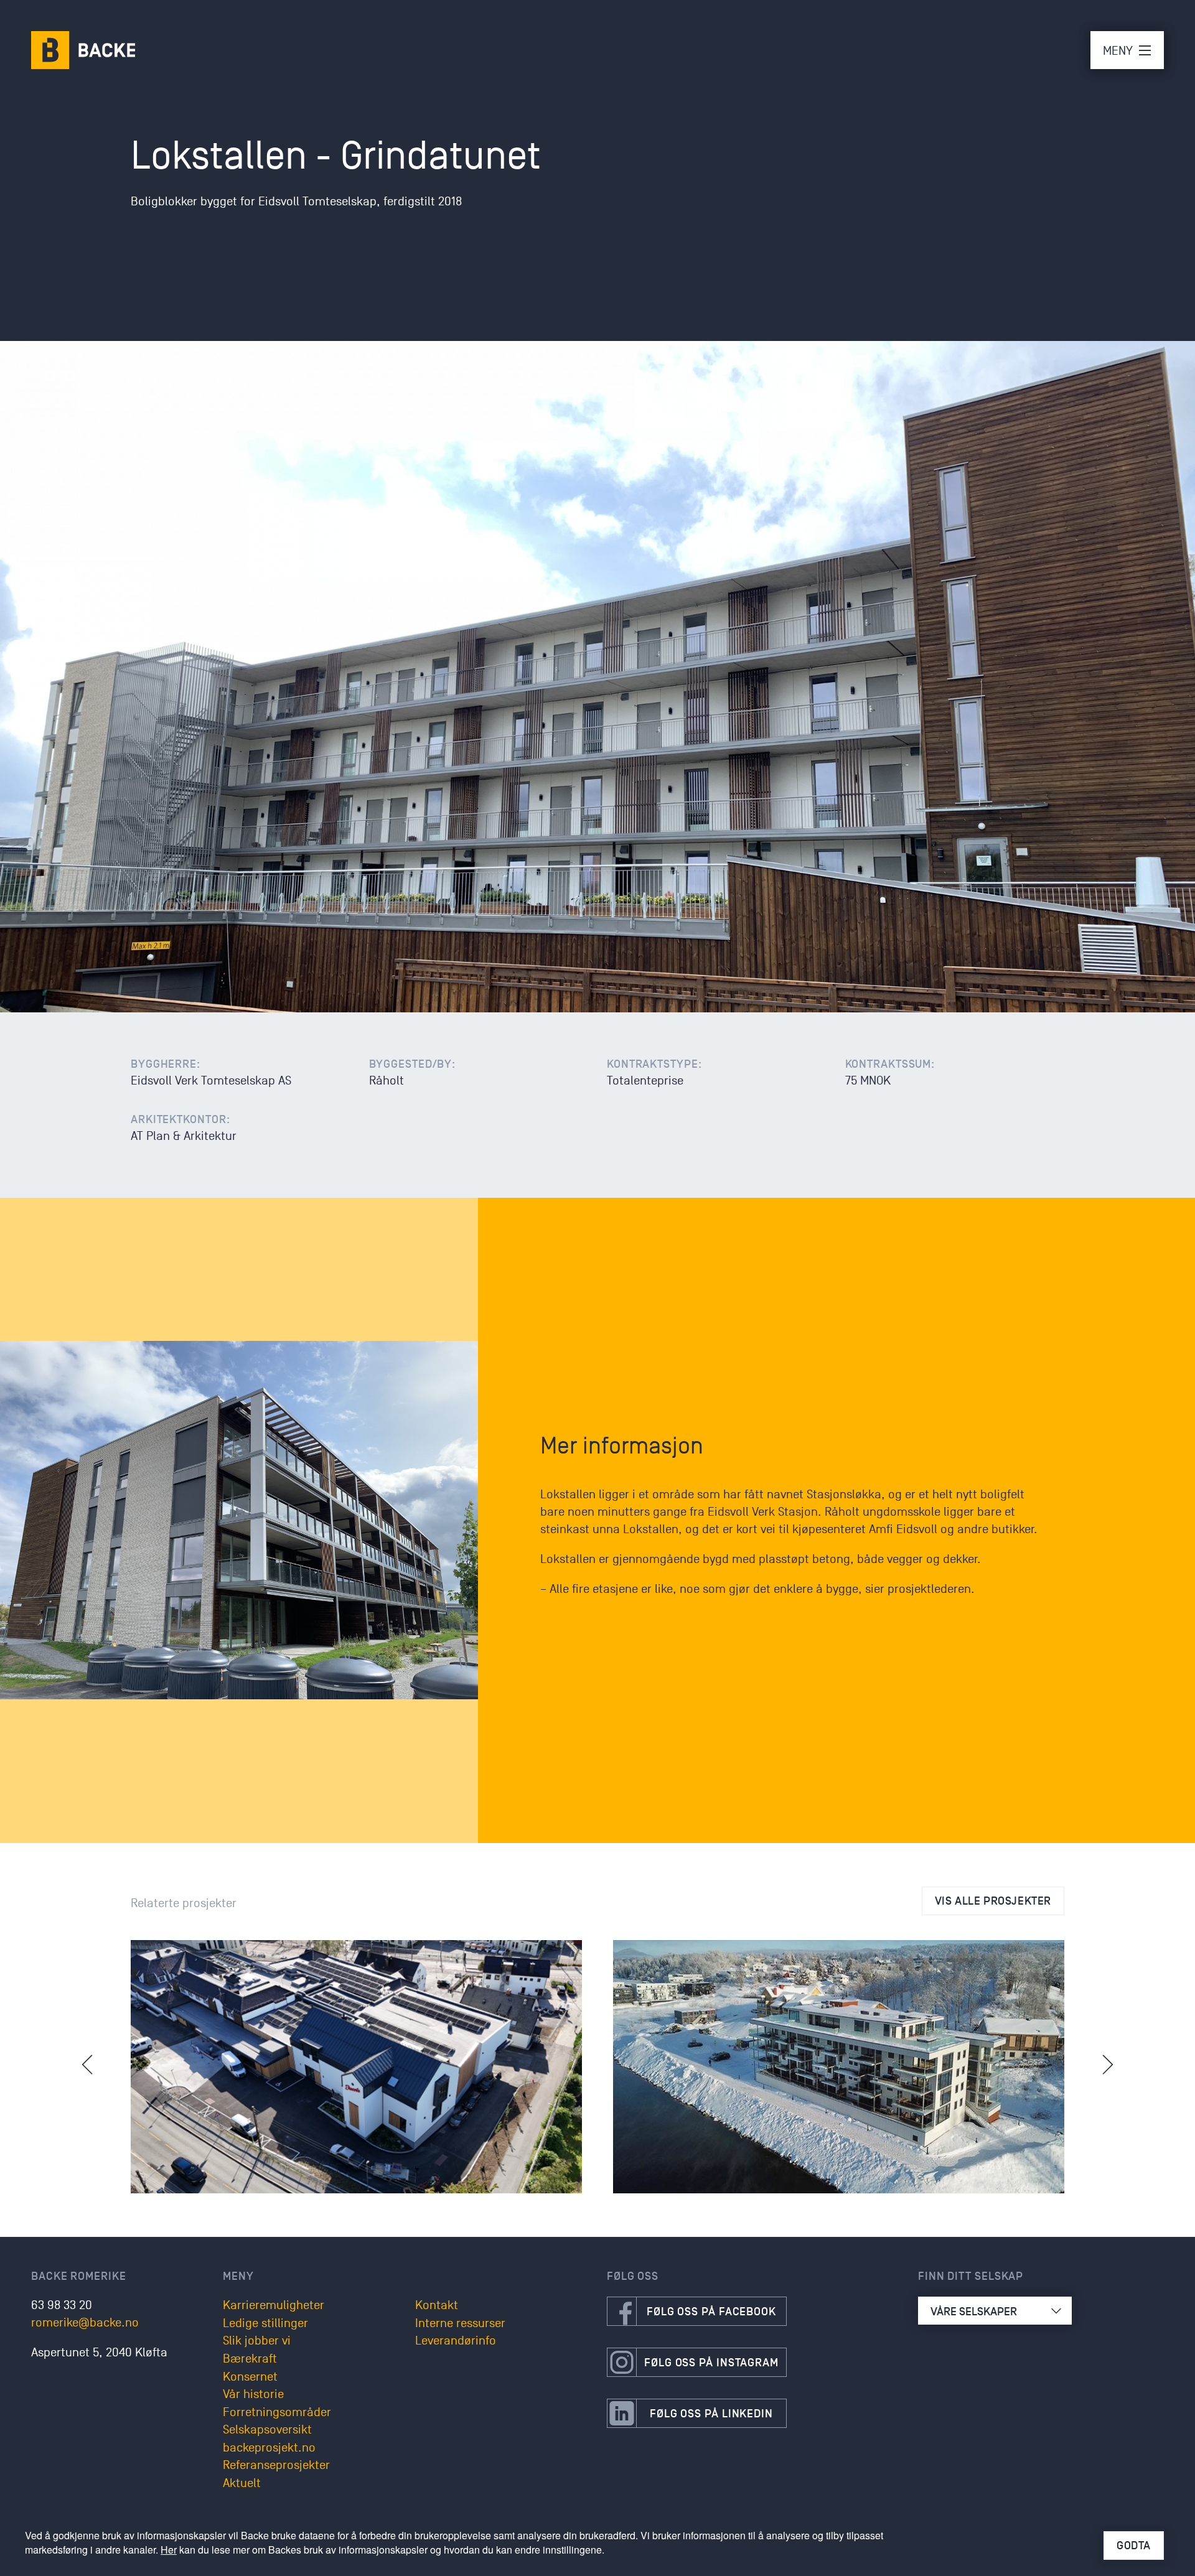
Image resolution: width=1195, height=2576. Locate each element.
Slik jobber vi (257, 2341)
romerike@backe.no (85, 2323)
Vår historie (253, 2394)
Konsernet (250, 2377)
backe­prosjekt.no (269, 2448)
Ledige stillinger (265, 2323)
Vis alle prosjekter (993, 1901)
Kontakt (437, 2305)
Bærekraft (250, 2359)
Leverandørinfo (456, 2341)
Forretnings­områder (277, 2412)
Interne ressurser (460, 2323)
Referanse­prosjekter (276, 2465)
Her (169, 2550)
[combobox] (995, 2311)
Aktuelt (242, 2483)
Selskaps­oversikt (267, 2430)
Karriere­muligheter (274, 2305)
